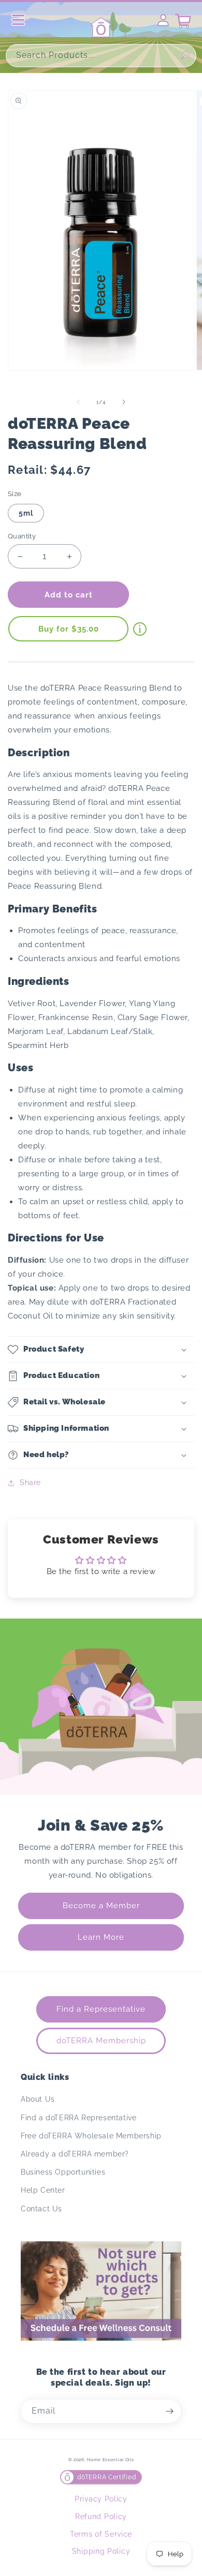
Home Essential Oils (110, 2460)
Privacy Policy (101, 2499)
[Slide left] (78, 402)
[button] (101, 1350)
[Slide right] (124, 402)
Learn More (101, 1937)
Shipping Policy (101, 2551)
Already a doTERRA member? (75, 2154)
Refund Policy (101, 2517)
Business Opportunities (63, 2172)
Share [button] (30, 1482)
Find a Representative (101, 2009)
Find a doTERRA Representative (78, 2118)
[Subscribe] (169, 2411)
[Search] (185, 55)
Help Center (43, 2190)
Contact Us (41, 2209)
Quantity (22, 536)
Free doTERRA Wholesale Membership (91, 2136)
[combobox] (101, 56)
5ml (26, 513)
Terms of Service (101, 2534)
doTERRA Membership (101, 2041)
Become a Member (101, 1906)
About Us (38, 2099)
